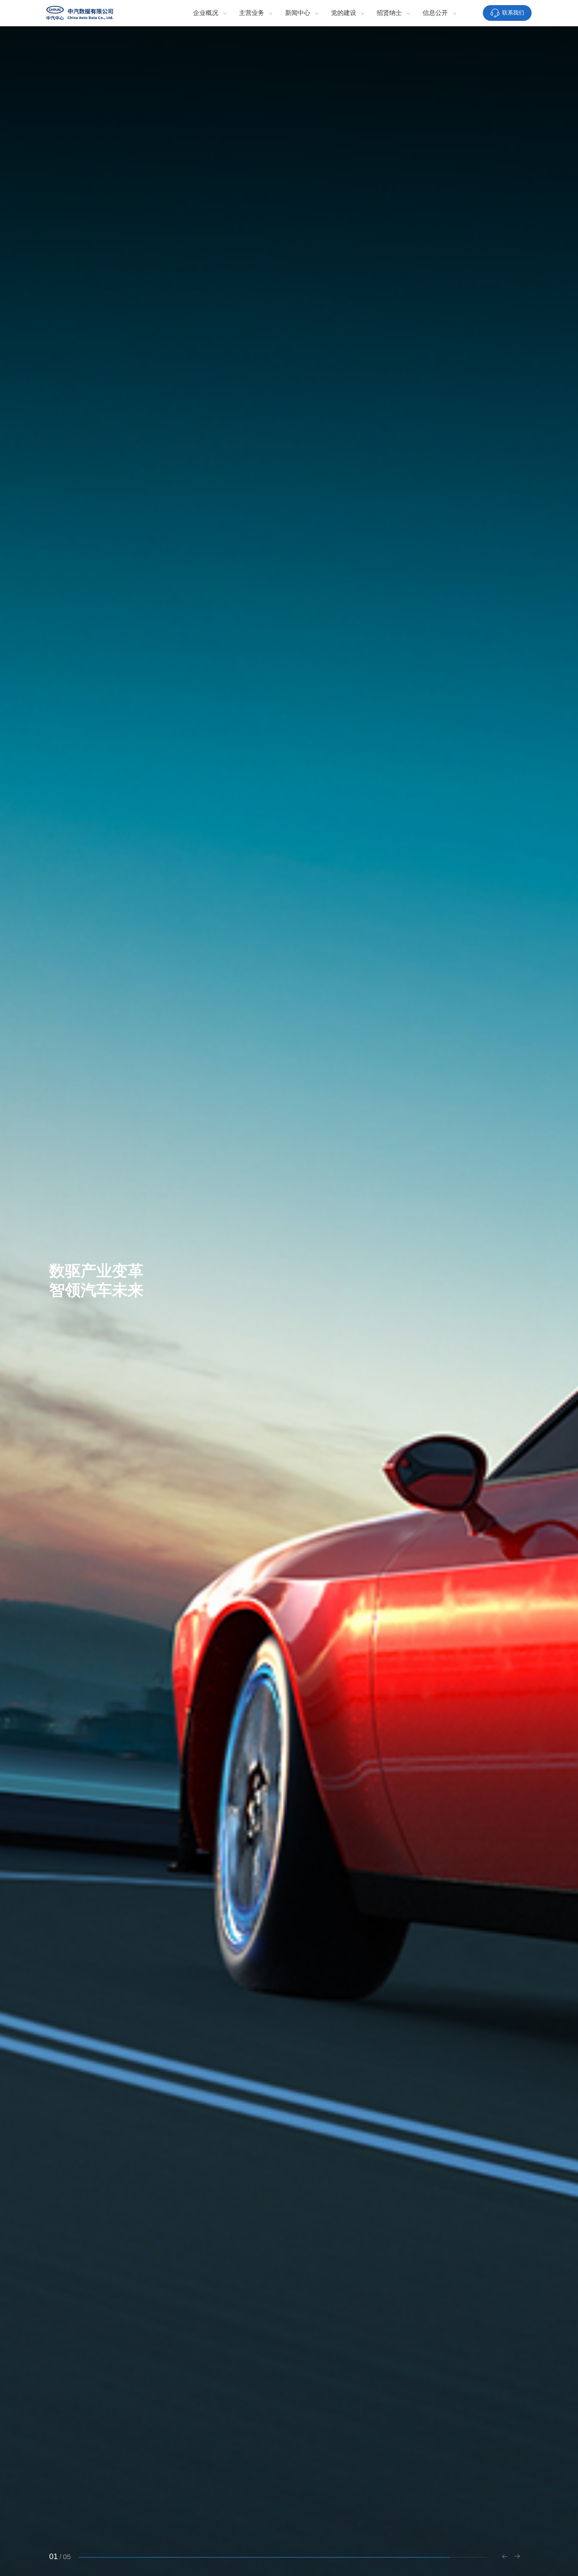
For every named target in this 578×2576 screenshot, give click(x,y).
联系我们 (513, 13)
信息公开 (435, 13)
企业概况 (206, 13)
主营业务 (252, 13)
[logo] (80, 13)
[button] (504, 2558)
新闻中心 (298, 13)
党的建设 (344, 13)
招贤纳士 (389, 13)
